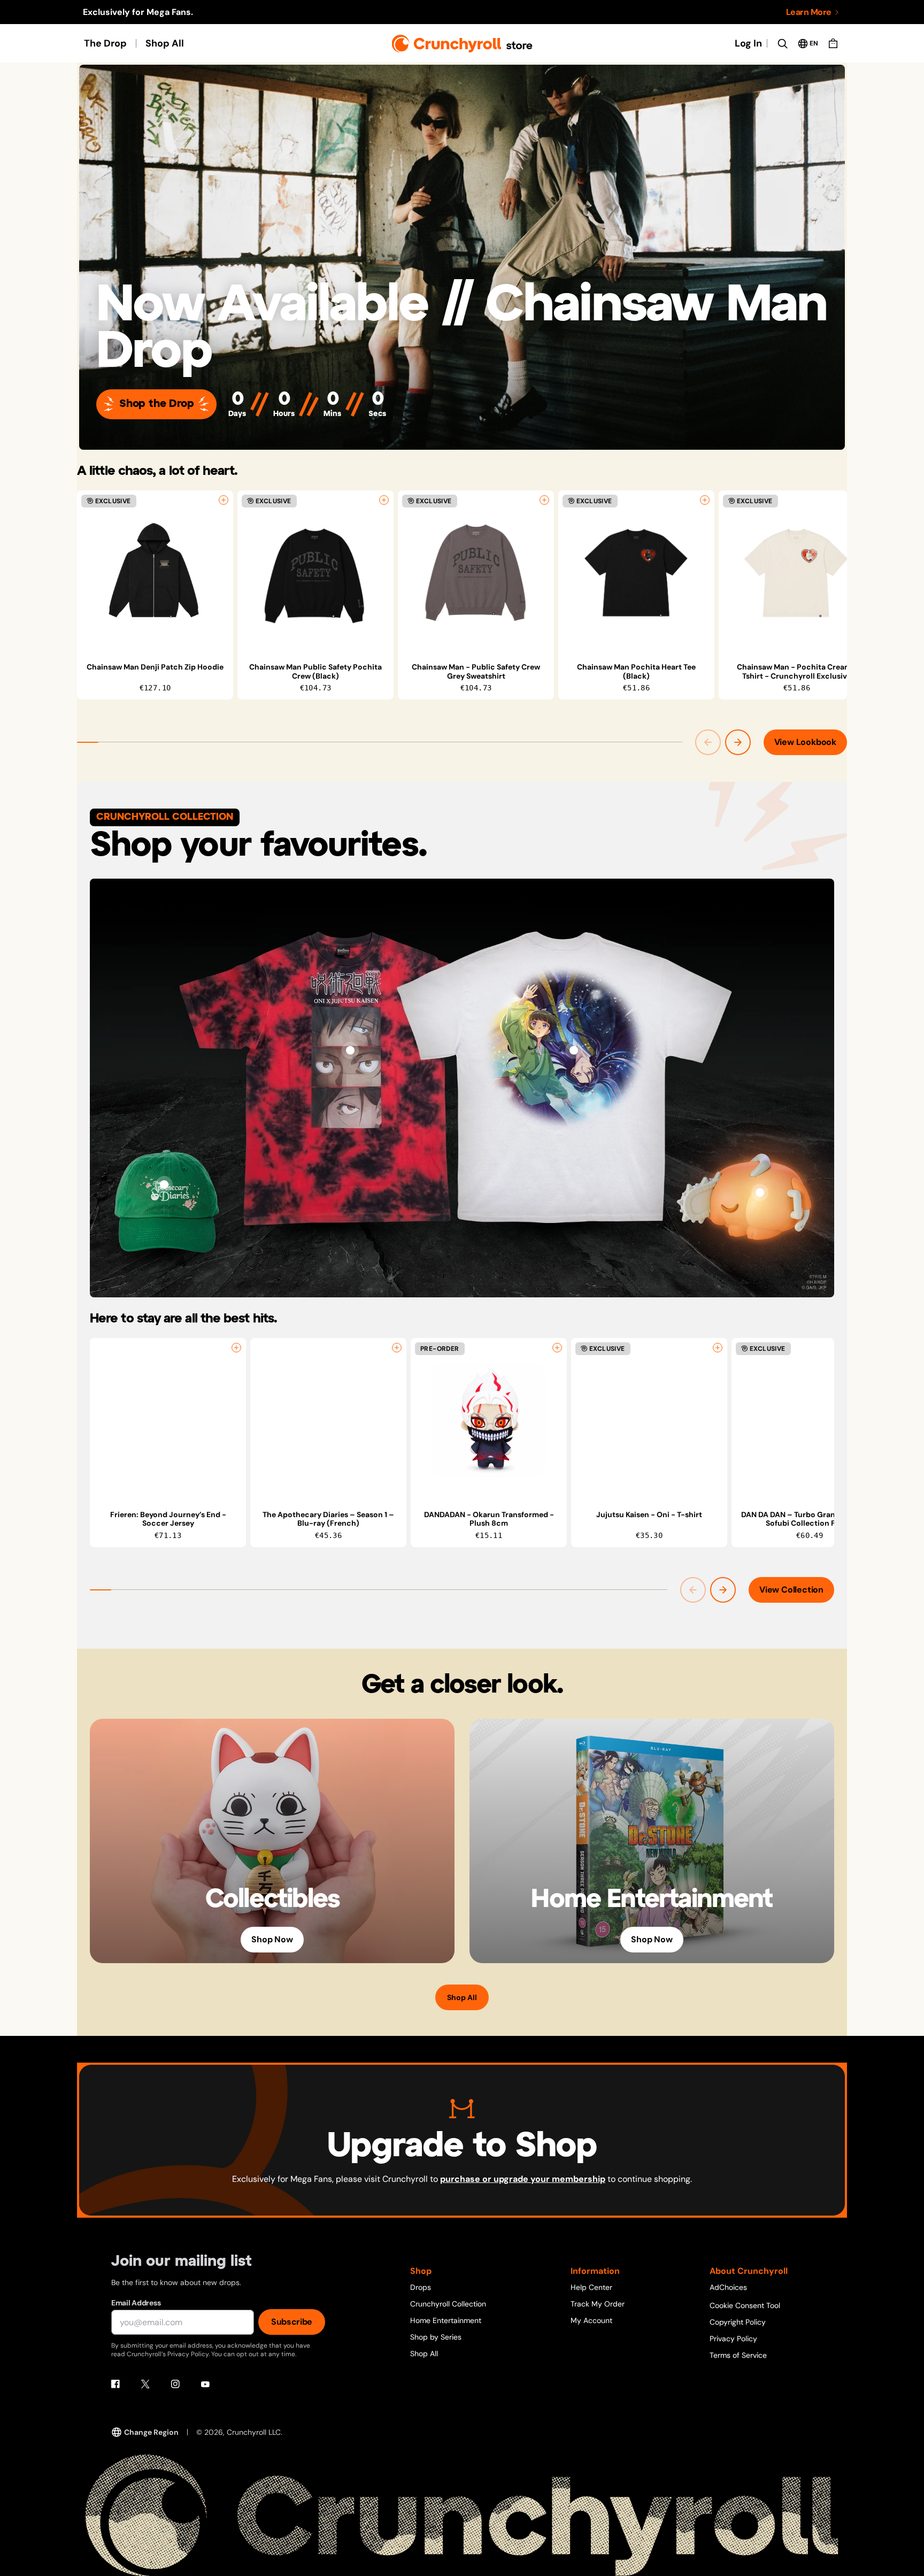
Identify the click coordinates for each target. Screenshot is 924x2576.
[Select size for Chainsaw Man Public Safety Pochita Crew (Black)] (384, 500)
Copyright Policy (738, 2322)
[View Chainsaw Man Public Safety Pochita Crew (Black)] (315, 573)
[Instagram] (175, 2384)
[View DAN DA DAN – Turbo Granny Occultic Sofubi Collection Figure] (810, 1420)
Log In (748, 43)
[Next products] (738, 742)
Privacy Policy (733, 2339)
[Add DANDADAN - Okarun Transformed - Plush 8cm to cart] (557, 1348)
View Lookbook (805, 742)
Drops (421, 2287)
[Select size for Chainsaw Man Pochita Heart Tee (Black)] (705, 500)
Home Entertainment (446, 2320)
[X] (145, 2384)
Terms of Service (738, 2355)
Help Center (591, 2287)
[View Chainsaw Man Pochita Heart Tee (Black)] (636, 573)
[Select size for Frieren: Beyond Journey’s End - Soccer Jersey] (236, 1348)
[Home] (462, 44)
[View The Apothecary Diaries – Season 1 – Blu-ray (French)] (328, 1420)
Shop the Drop (156, 404)
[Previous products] (708, 742)
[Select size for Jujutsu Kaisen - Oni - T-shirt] (718, 1348)
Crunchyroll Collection (448, 2304)
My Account (591, 2320)
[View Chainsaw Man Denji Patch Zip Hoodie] (155, 573)
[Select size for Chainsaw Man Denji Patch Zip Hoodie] (224, 500)
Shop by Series (436, 2337)
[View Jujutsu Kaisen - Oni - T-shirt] (350, 1050)
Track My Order (598, 2304)
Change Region (151, 2432)
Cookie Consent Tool (745, 2305)
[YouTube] (205, 2384)
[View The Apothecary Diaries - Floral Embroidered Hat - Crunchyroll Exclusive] (164, 1185)
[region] (462, 595)
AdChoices (728, 2287)
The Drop (105, 43)
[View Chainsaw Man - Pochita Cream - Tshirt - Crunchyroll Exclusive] (797, 573)
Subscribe (292, 2322)
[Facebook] (115, 2384)
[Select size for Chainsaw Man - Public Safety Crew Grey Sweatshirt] (544, 500)
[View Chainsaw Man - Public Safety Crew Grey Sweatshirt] (476, 573)
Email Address (136, 2303)
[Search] (782, 43)
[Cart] (833, 43)
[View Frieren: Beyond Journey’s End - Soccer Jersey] (168, 1420)
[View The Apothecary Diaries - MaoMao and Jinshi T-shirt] (574, 1050)
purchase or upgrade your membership (523, 2179)
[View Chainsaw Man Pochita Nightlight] (760, 1193)
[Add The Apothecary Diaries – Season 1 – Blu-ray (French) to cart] (397, 1348)
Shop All (165, 43)
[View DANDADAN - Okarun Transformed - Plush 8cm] (489, 1420)
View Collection (791, 1590)
